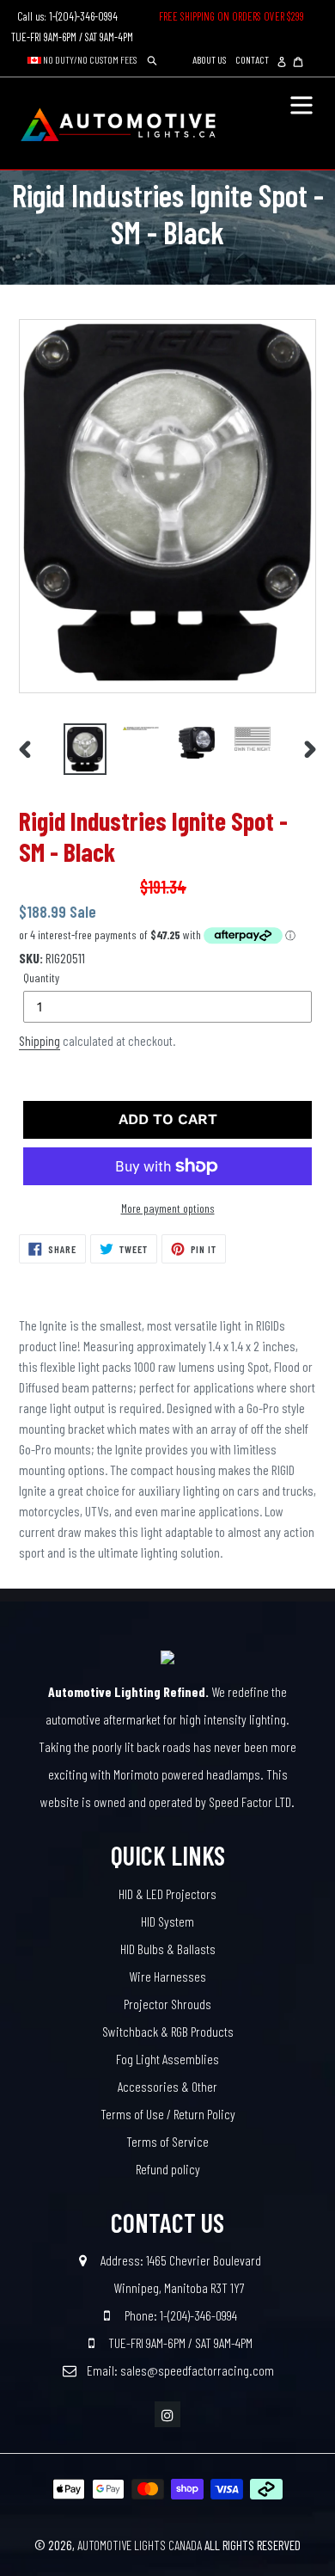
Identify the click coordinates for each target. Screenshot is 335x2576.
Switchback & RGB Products (168, 2031)
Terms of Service (167, 2141)
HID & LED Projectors (167, 1894)
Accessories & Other (167, 2086)
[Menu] (301, 103)
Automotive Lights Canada (140, 2545)
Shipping (40, 1041)
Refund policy (168, 2169)
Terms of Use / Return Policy (168, 2114)
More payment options (168, 1208)
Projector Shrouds (167, 2004)
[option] (85, 749)
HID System (167, 1921)
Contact (252, 59)
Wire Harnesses (167, 1976)
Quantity (41, 978)
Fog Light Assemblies (167, 2059)
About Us (209, 59)
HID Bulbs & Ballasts (168, 1949)
